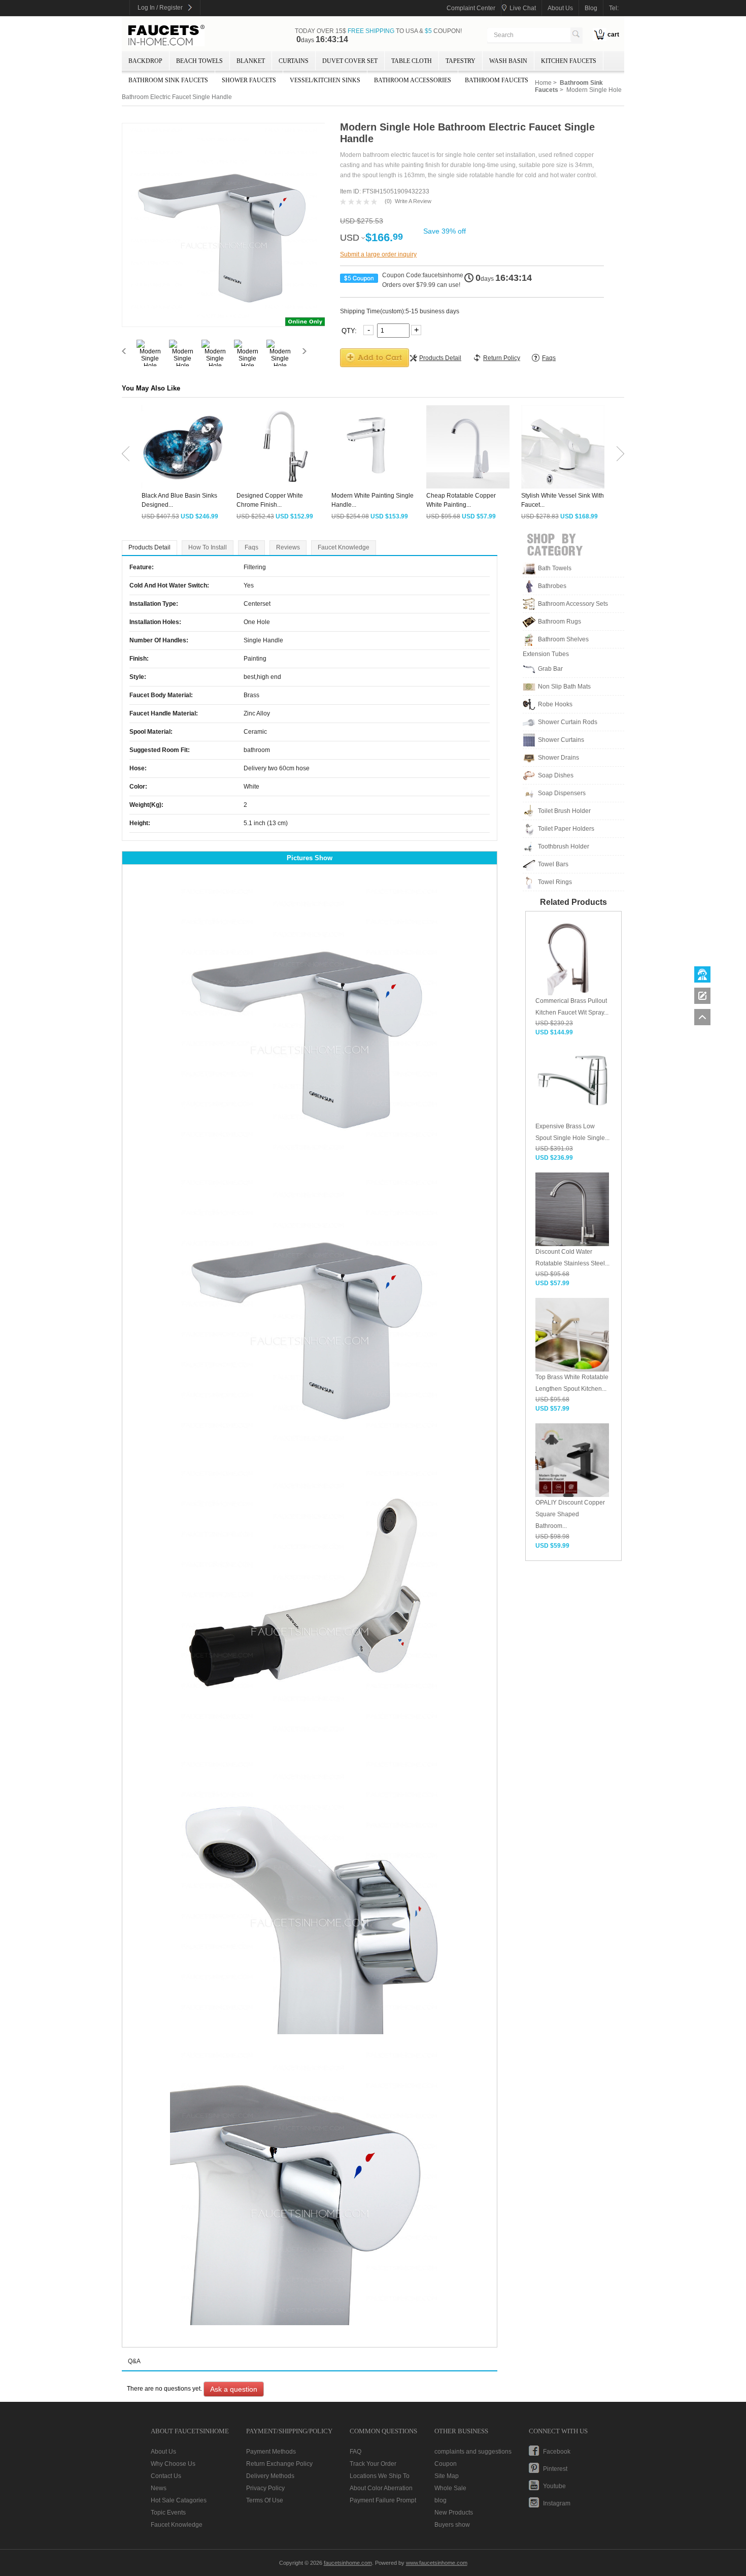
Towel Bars (553, 864)
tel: (614, 8)
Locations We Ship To (380, 2476)
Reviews (288, 547)
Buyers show (452, 2525)
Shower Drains (558, 758)
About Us (163, 2452)
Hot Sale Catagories (179, 2500)
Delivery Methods (270, 2476)
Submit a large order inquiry (378, 254)
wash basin (508, 61)
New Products (454, 2513)
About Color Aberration (381, 2488)
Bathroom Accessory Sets (573, 604)
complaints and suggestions (473, 2452)
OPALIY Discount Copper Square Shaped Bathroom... (570, 1514)
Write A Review (413, 201)
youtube (554, 2486)
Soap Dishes (556, 775)
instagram (557, 2503)
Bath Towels (555, 568)
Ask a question (234, 2389)
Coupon (446, 2464)
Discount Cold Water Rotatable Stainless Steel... (572, 1258)
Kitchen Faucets (569, 61)
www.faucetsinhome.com (437, 2563)
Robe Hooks (555, 704)
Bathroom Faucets (497, 80)
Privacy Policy (265, 2488)
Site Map (447, 2476)
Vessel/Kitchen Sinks (325, 80)
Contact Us (166, 2476)
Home (543, 83)
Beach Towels (199, 61)
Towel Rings (555, 882)
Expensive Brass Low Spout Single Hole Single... (572, 1132)
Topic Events (168, 2513)
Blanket (251, 61)
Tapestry (461, 61)
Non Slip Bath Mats (564, 687)
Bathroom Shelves (563, 639)
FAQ (355, 2452)
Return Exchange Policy (279, 2464)
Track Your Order (373, 2464)
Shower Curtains (561, 740)
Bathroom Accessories (413, 80)
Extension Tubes (546, 654)
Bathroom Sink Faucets (168, 80)
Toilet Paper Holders (566, 829)
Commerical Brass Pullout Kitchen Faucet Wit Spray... (572, 1007)
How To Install (208, 547)
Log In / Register (160, 8)
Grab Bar (550, 669)
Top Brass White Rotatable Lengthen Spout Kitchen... (572, 1383)
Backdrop (145, 61)
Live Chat (523, 8)
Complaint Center (471, 8)
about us (560, 8)
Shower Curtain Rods (568, 722)
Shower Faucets (249, 80)
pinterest (555, 2469)
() (388, 201)
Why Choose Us (173, 2464)
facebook (557, 2452)
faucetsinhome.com (166, 36)
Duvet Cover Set (350, 61)
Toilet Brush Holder (564, 811)
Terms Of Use (265, 2500)
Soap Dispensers (562, 793)
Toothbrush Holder (564, 846)
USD (350, 238)
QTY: (350, 330)
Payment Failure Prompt (383, 2500)
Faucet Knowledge (344, 547)
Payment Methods (271, 2452)
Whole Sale (450, 2488)
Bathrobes (552, 586)
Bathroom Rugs (560, 622)
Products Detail (149, 547)
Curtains (294, 61)
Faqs (251, 547)
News (159, 2488)
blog (591, 8)
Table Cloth (412, 61)
